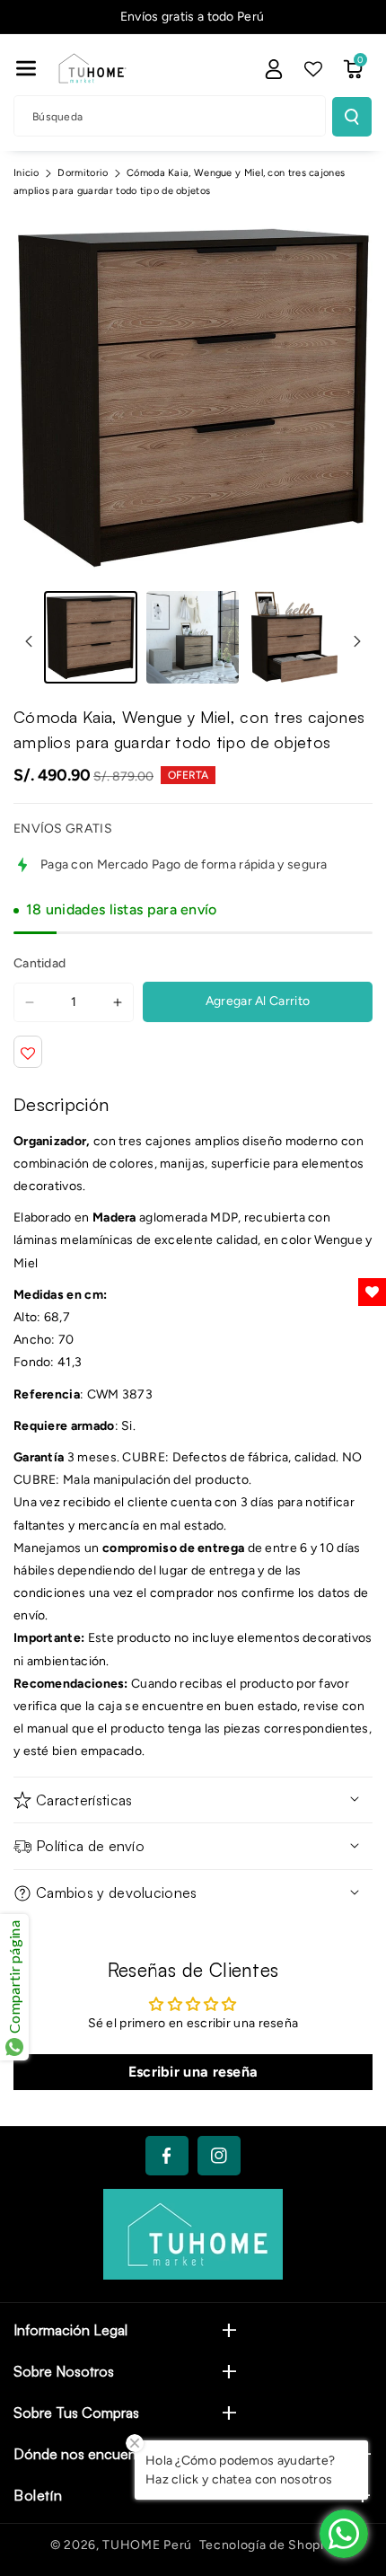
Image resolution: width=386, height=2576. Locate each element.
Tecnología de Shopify (268, 2545)
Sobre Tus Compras (76, 2413)
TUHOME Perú (147, 2545)
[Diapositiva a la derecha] (357, 641)
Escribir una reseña (193, 2072)
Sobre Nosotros (64, 2371)
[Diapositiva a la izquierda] (29, 641)
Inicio (26, 173)
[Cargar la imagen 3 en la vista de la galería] (294, 638)
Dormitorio (83, 173)
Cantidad (39, 963)
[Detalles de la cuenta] (274, 69)
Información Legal (70, 2330)
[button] (26, 68)
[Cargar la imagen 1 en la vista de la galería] (91, 638)
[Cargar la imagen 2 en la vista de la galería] (193, 638)
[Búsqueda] (352, 117)
